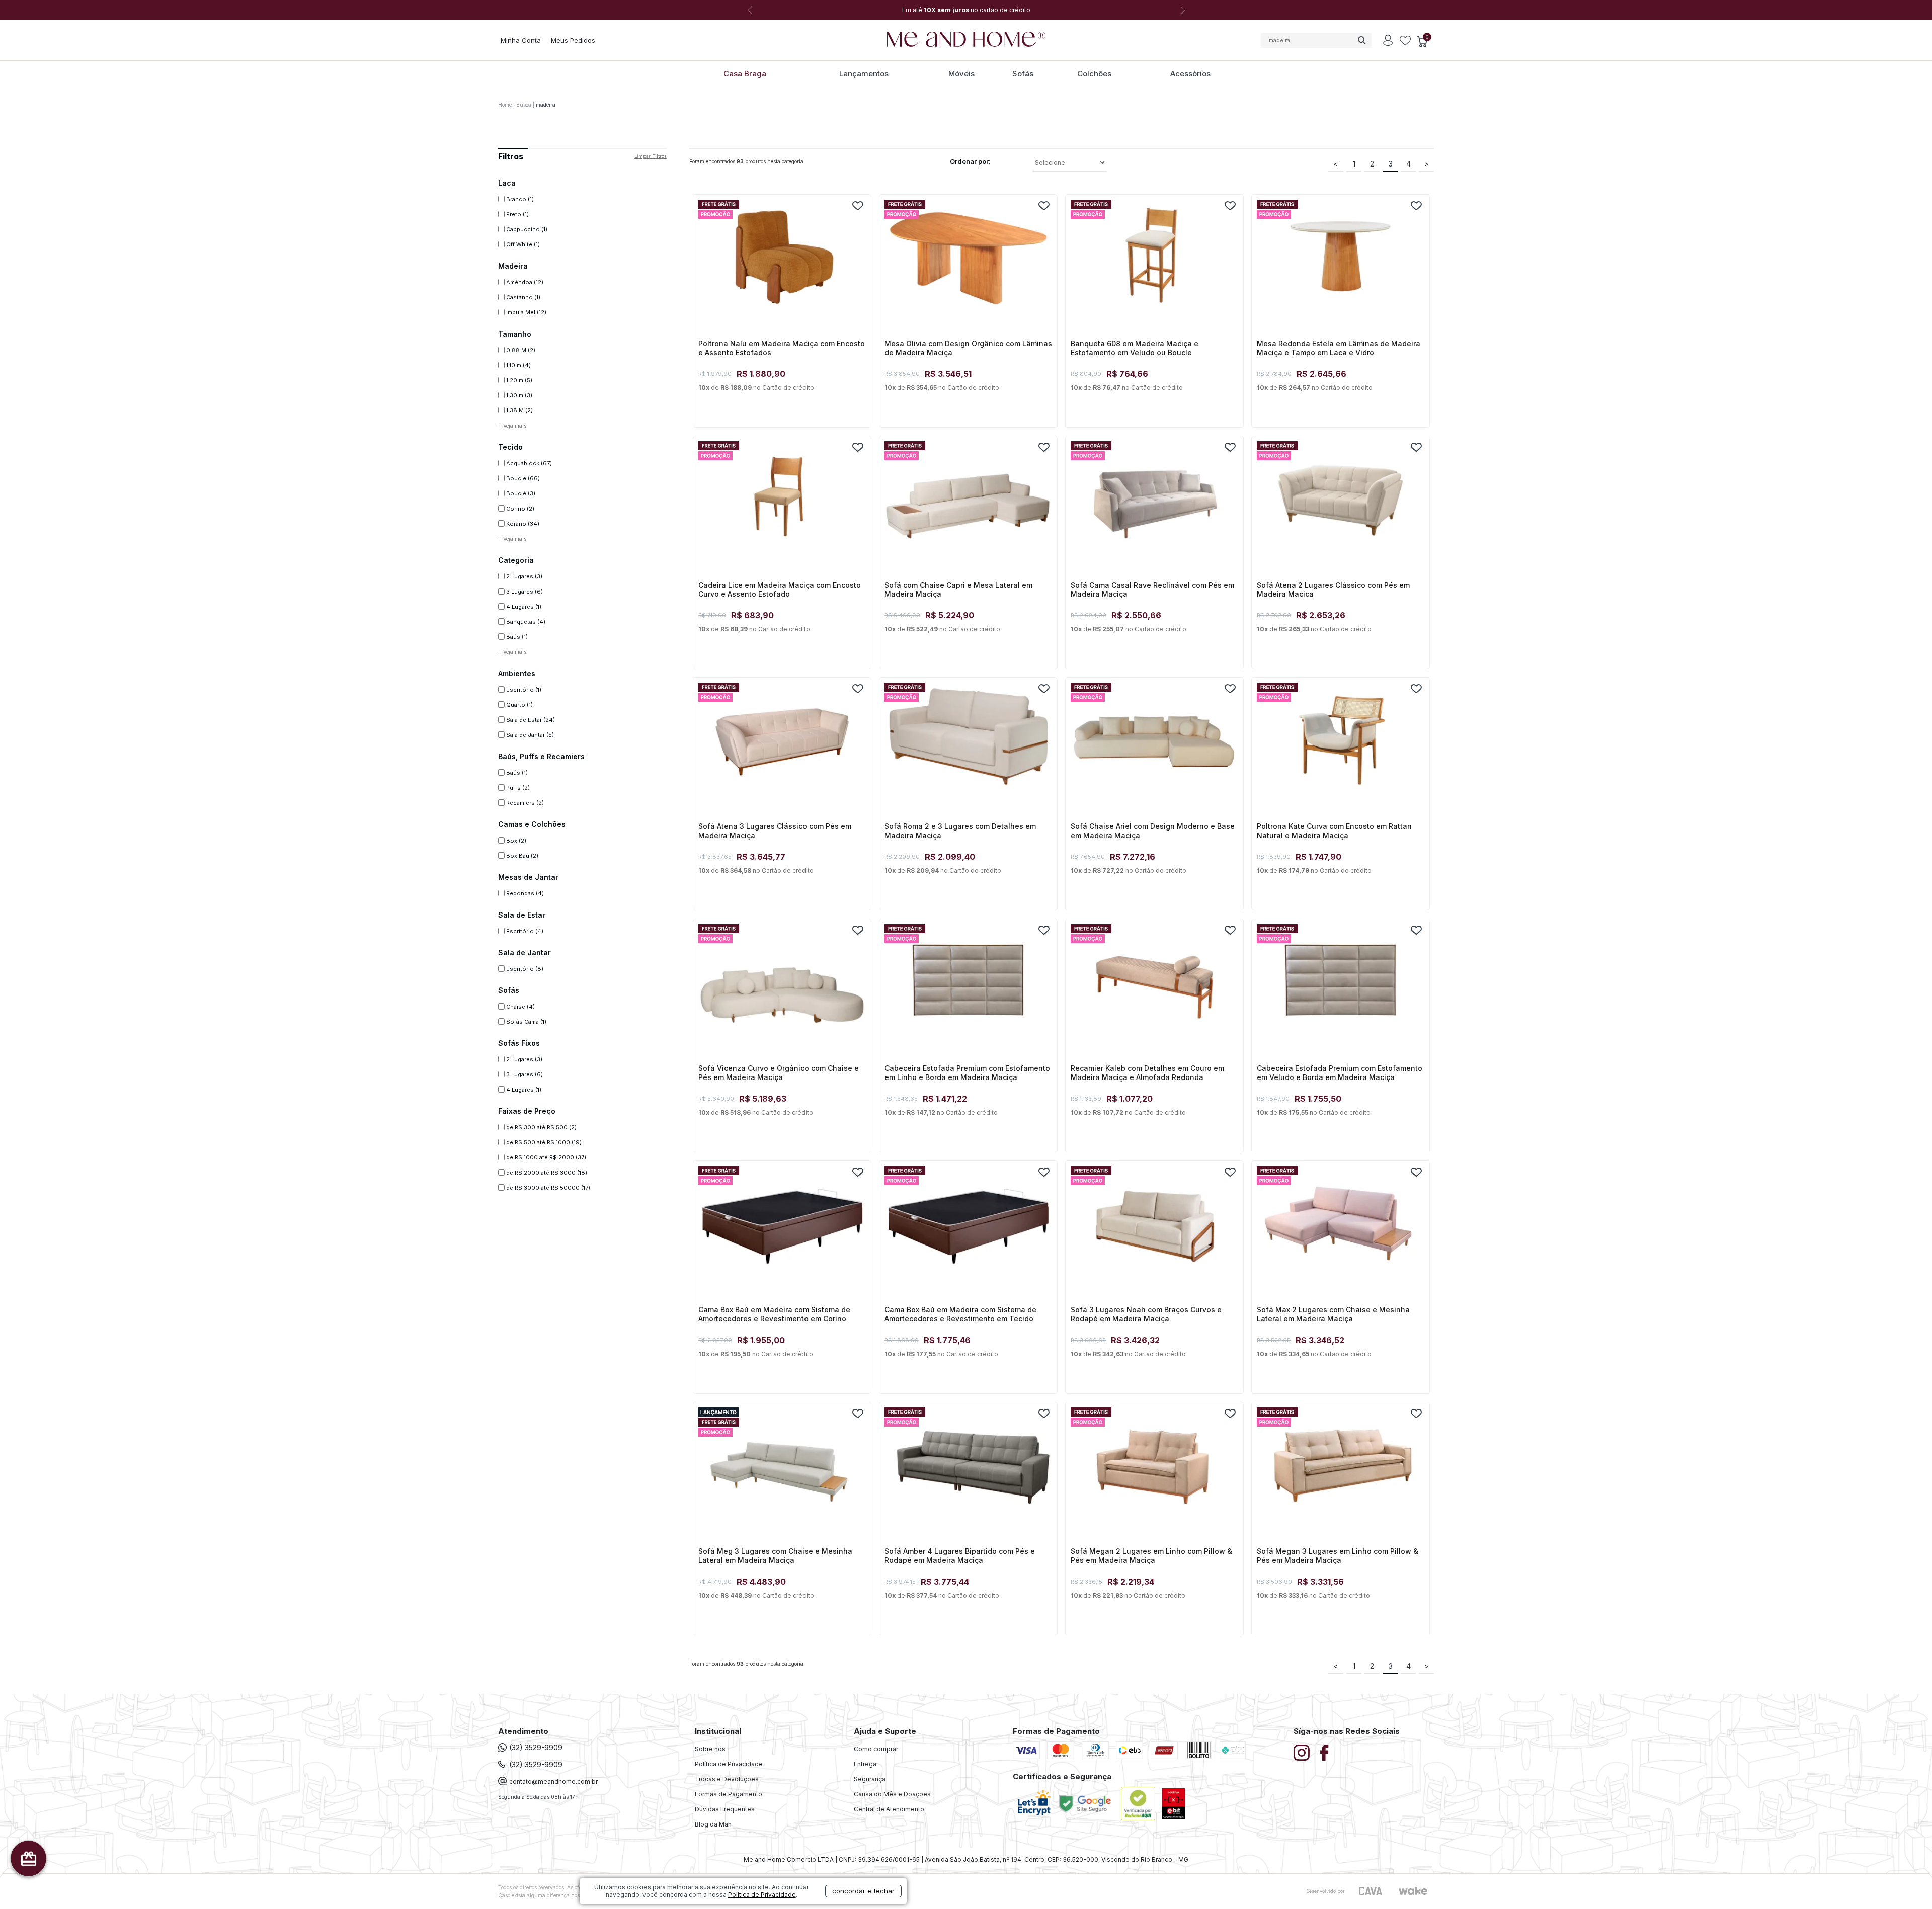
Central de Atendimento (889, 1809)
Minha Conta (521, 40)
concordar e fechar (863, 1891)
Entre (1388, 40)
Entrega (865, 1764)
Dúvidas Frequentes (725, 1809)
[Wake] (1413, 1891)
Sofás (1023, 74)
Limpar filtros (651, 156)
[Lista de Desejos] (1405, 41)
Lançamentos (864, 74)
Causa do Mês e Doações (892, 1794)
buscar (1361, 40)
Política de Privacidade (729, 1764)
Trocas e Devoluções (727, 1779)
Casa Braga (745, 74)
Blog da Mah (713, 1824)
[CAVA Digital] (1371, 1891)
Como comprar (876, 1749)
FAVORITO (858, 206)
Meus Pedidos (573, 40)
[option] (966, 10)
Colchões (1094, 74)
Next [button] (1182, 10)
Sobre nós (710, 1749)
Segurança (870, 1779)
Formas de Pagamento (729, 1794)
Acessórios (1190, 74)
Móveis (961, 74)
